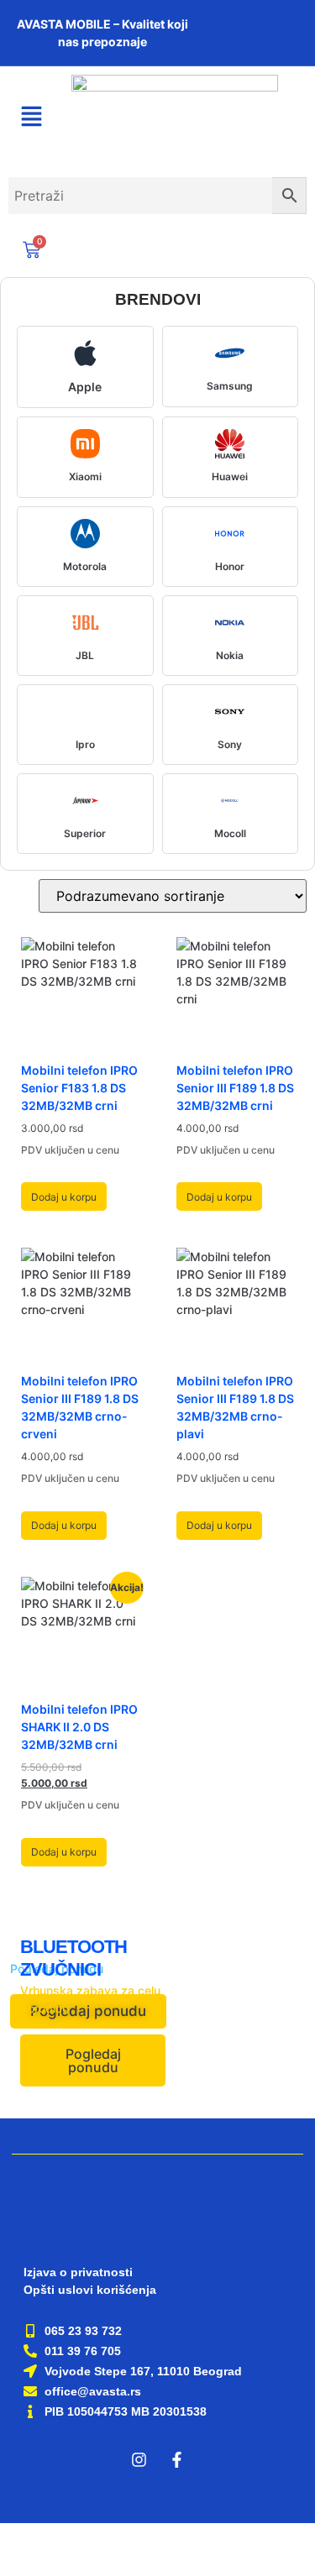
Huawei (230, 476)
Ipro (85, 744)
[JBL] (85, 623)
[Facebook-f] (176, 2460)
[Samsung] (230, 353)
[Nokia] (230, 623)
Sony (230, 744)
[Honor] (230, 534)
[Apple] (85, 353)
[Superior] (85, 801)
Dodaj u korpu (64, 1197)
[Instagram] (139, 2460)
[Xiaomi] (85, 444)
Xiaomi (85, 476)
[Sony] (230, 712)
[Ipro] (85, 712)
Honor (230, 566)
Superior (85, 833)
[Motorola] (85, 534)
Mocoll (230, 833)
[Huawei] (230, 444)
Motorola (85, 566)
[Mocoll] (230, 801)
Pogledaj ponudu (93, 2060)
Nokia (230, 655)
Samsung (230, 386)
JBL (85, 655)
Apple (85, 387)
